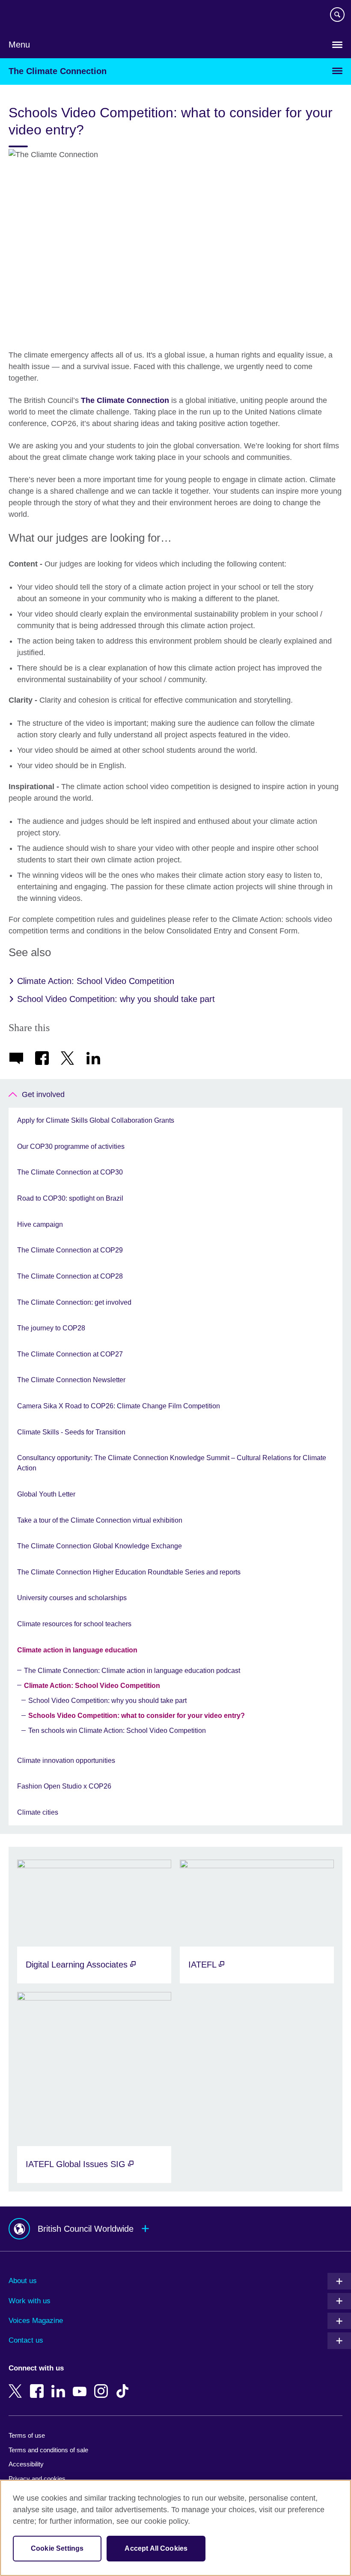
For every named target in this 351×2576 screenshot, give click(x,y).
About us (23, 2281)
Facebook (39, 2385)
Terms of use (27, 2435)
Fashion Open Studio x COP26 (64, 1786)
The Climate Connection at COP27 (70, 1354)
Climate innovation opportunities (66, 1761)
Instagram (103, 2385)
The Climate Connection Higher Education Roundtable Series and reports (129, 1572)
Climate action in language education (77, 1650)
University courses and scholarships (72, 1598)
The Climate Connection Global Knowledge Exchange (100, 1546)
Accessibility (26, 2464)
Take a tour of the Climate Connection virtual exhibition (100, 1520)
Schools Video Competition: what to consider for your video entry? (137, 1716)
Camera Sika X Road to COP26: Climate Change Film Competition (119, 1406)
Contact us (26, 2340)
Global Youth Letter (46, 1494)
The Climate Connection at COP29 (70, 1250)
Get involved (43, 1094)
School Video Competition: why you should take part (116, 999)
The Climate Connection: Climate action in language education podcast (132, 1671)
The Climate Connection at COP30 (70, 1172)
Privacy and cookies (37, 2479)
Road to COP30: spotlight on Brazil (70, 1198)
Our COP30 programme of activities (71, 1146)
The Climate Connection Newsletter (71, 1380)
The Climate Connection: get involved (74, 1302)
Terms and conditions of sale (48, 2450)
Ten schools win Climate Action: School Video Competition (117, 1731)
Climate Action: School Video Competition (96, 981)
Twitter (17, 2385)
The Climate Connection (58, 71)
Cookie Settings (57, 2548)
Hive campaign (40, 1224)
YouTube (81, 2385)
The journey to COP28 (51, 1328)
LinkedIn (60, 2385)
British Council (30, 16)
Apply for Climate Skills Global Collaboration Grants (96, 1120)
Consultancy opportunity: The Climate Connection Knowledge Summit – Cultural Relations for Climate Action (172, 1463)
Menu (19, 45)
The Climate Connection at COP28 (70, 1276)
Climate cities (38, 1812)
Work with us (30, 2301)
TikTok (124, 2385)
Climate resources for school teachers (74, 1624)
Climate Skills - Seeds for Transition (71, 1432)
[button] (175, 2229)
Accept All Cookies (156, 2548)
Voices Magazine (36, 2321)
